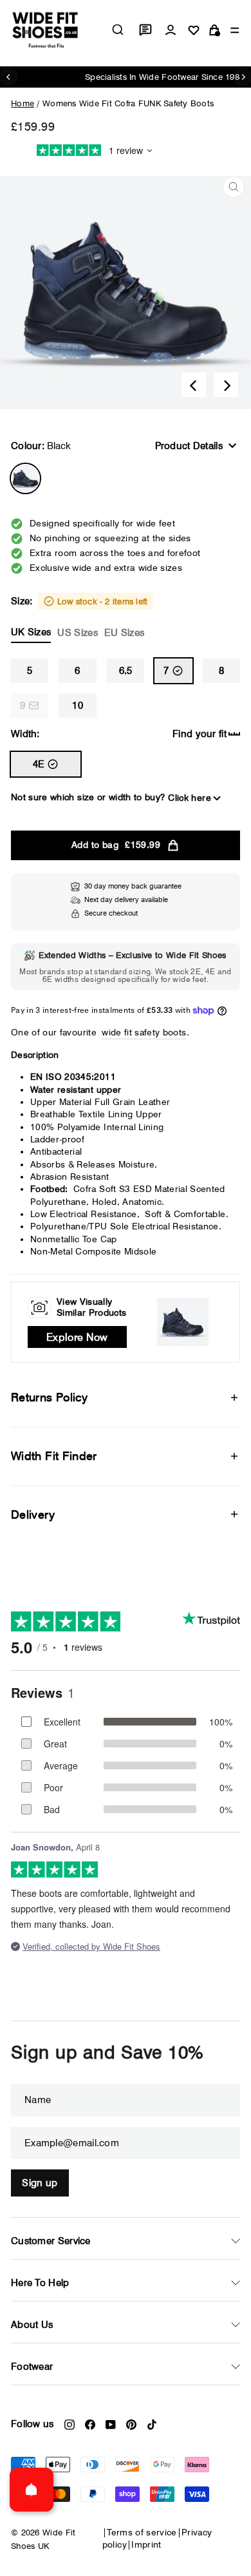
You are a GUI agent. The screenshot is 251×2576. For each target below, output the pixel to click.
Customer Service (51, 2241)
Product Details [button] (189, 446)
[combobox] (118, 30)
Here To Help (40, 2283)
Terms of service (142, 2532)
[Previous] (194, 385)
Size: (79, 617)
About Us (32, 2325)
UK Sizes (31, 632)
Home (23, 103)
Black (25, 478)
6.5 (126, 671)
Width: (25, 734)
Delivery (33, 1514)
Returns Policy (49, 1397)
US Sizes (77, 633)
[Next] (226, 385)
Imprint (146, 2544)
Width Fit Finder (54, 1456)
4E (39, 764)
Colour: (41, 446)
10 (78, 706)
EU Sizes (124, 633)
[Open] (32, 2490)
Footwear (32, 2367)
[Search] (118, 30)
